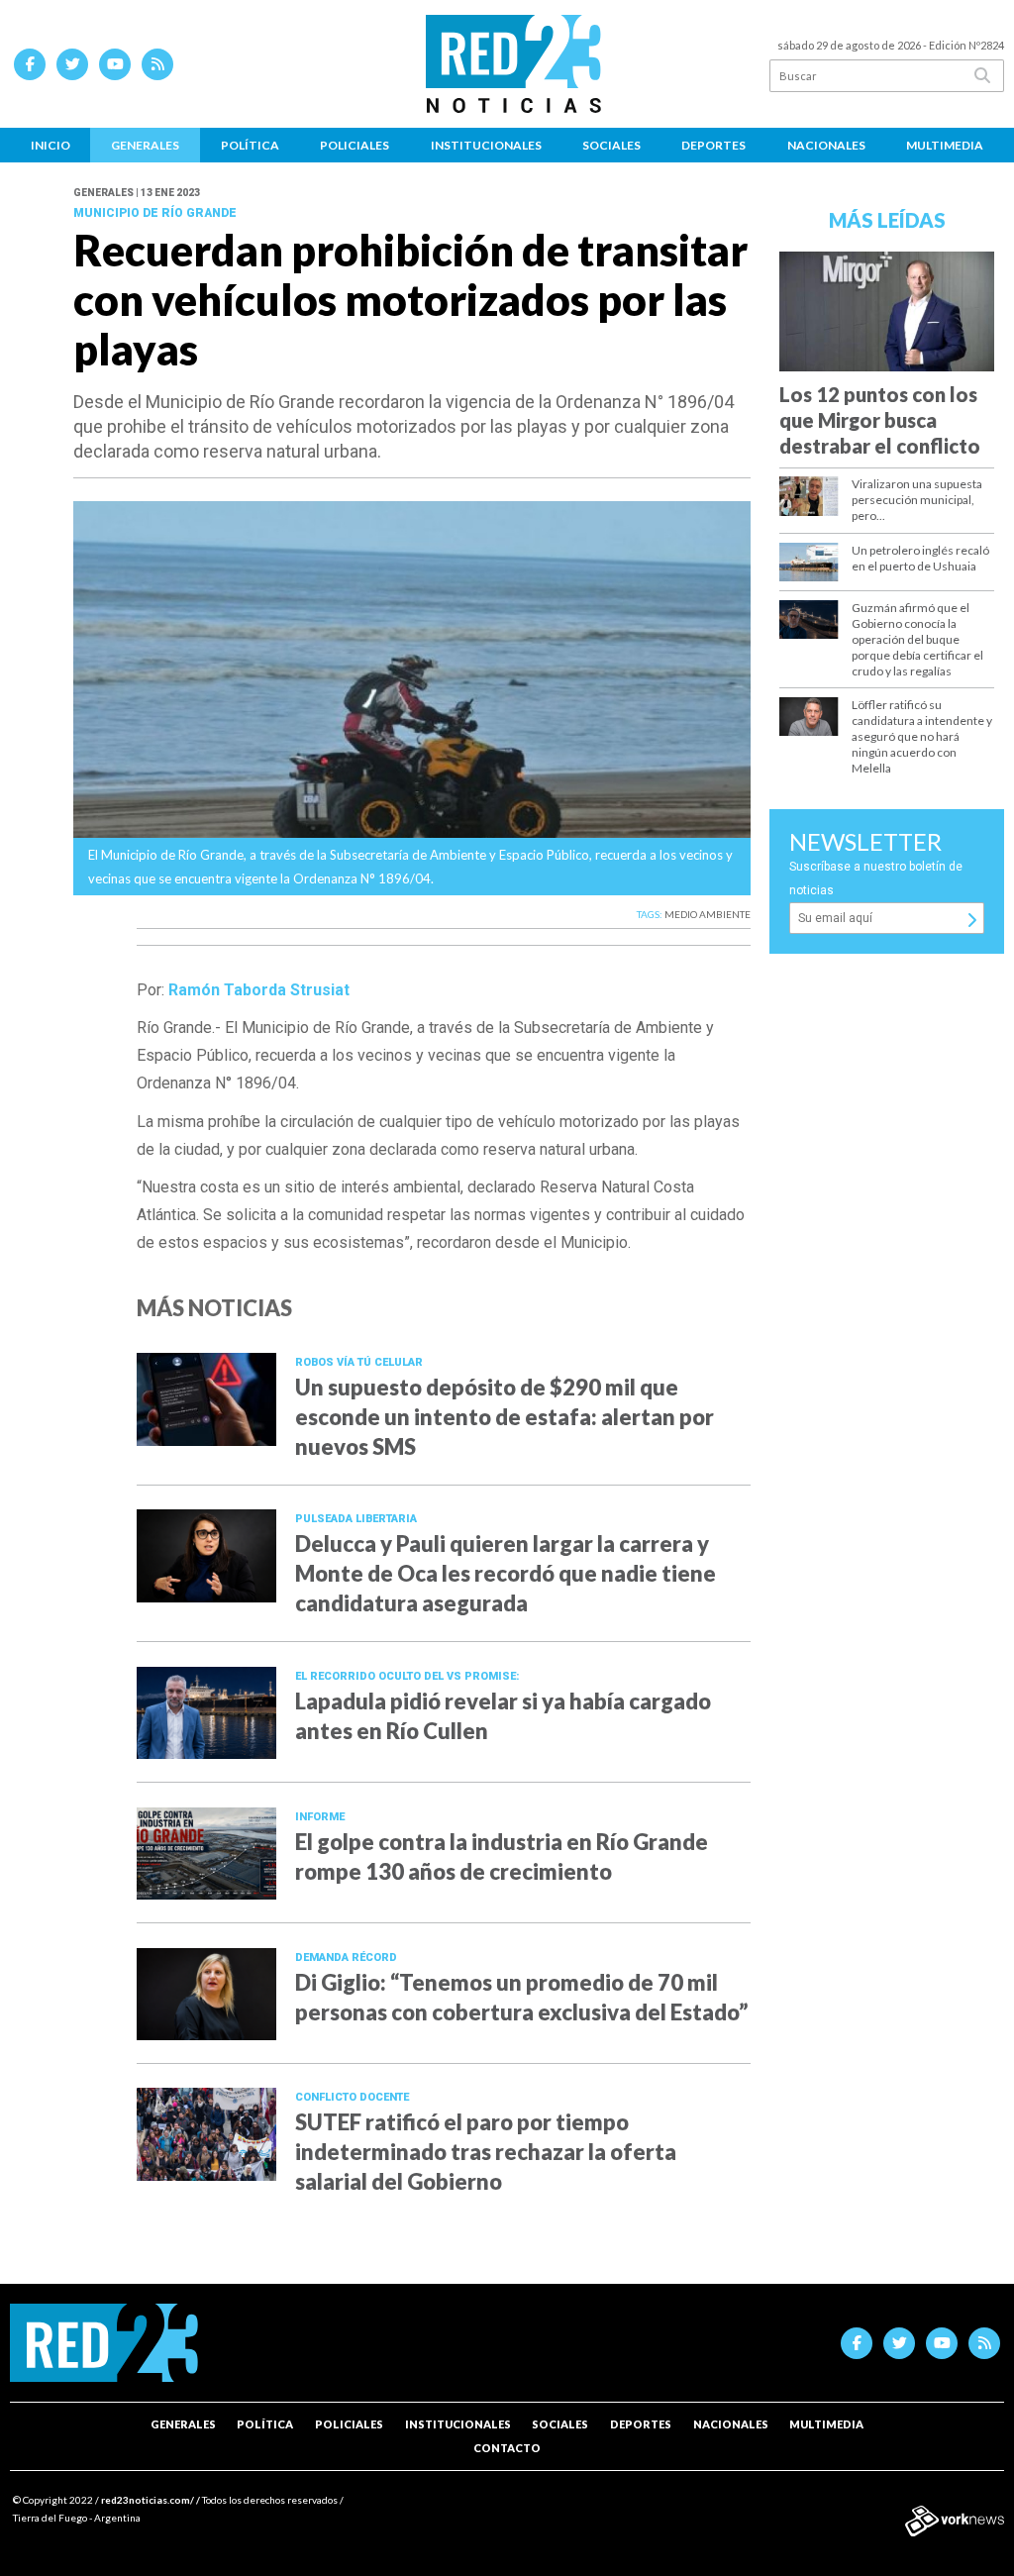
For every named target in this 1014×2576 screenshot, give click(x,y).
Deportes (713, 145)
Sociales (611, 145)
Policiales (355, 145)
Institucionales (486, 145)
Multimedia (945, 145)
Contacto (507, 2448)
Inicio (51, 145)
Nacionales (826, 145)
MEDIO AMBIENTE (708, 914)
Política (250, 145)
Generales (145, 145)
